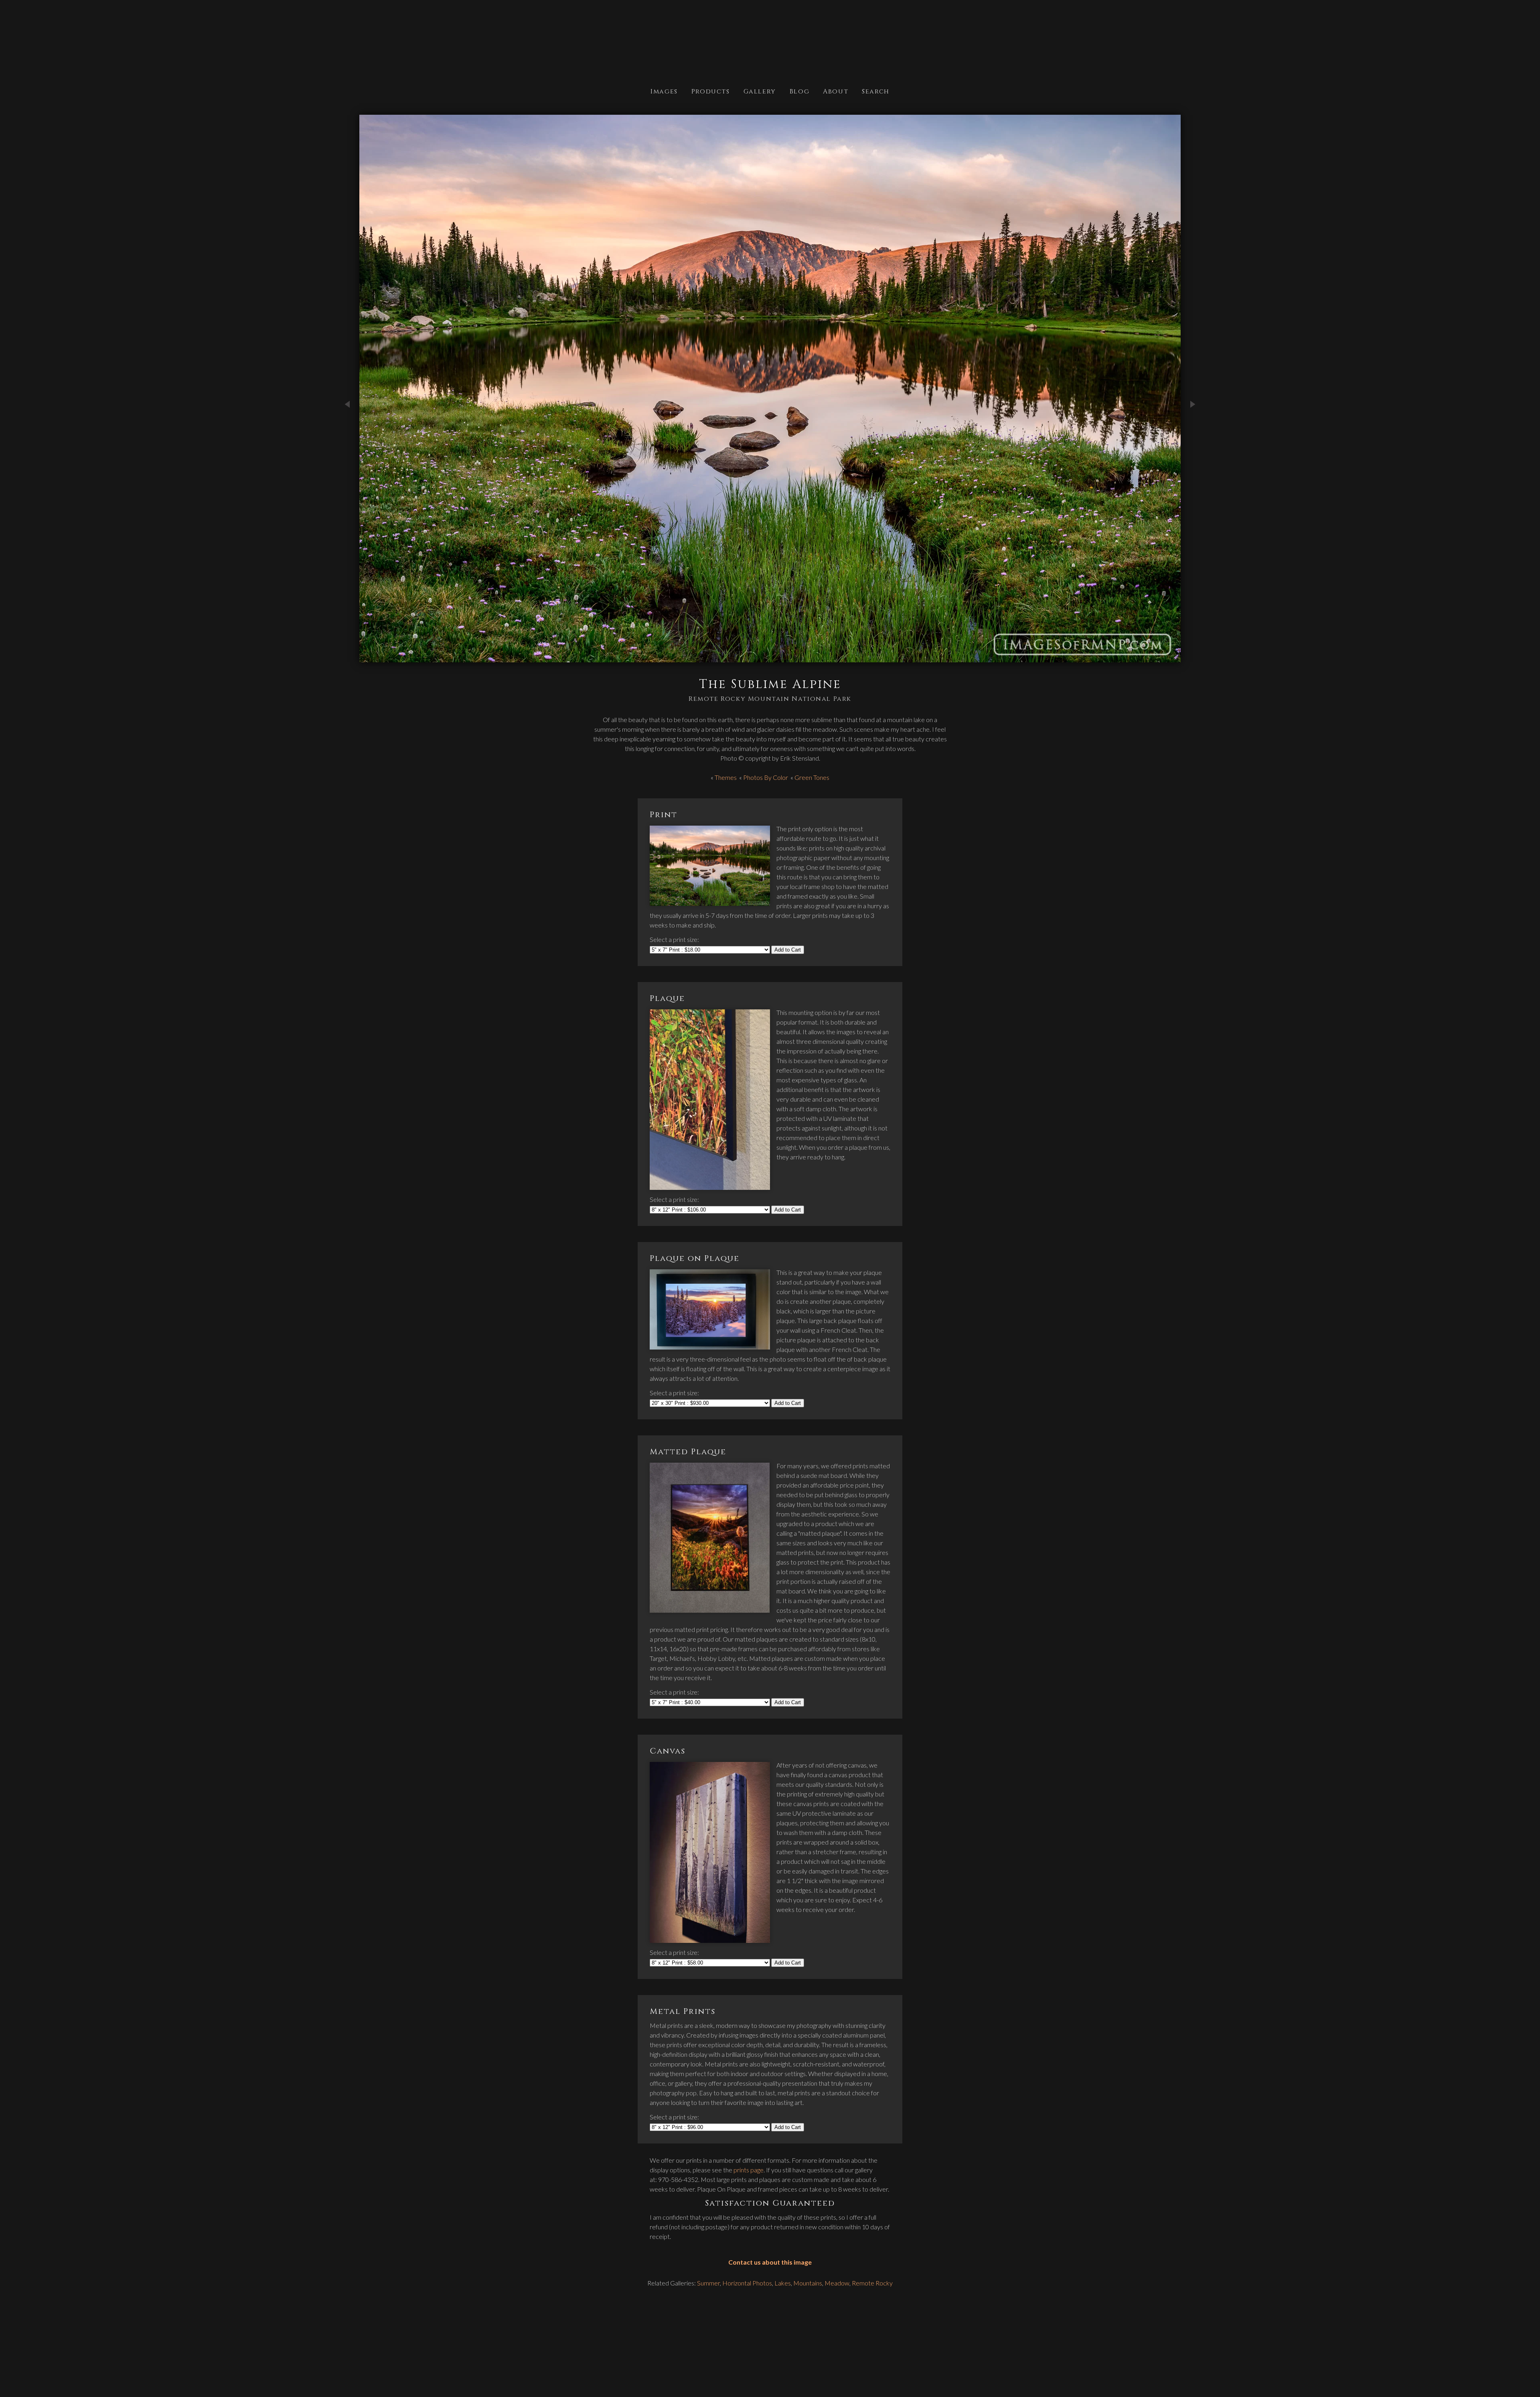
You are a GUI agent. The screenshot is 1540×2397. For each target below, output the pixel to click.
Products (711, 91)
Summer (708, 2283)
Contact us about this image (770, 2262)
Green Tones (812, 777)
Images (664, 91)
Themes (726, 777)
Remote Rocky (872, 2283)
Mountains (808, 2283)
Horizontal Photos (747, 2283)
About (836, 91)
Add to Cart (788, 950)
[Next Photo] (1193, 432)
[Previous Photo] (347, 432)
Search (876, 91)
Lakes (783, 2283)
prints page (749, 2170)
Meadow (837, 2283)
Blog (799, 91)
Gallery (760, 91)
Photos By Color (766, 777)
